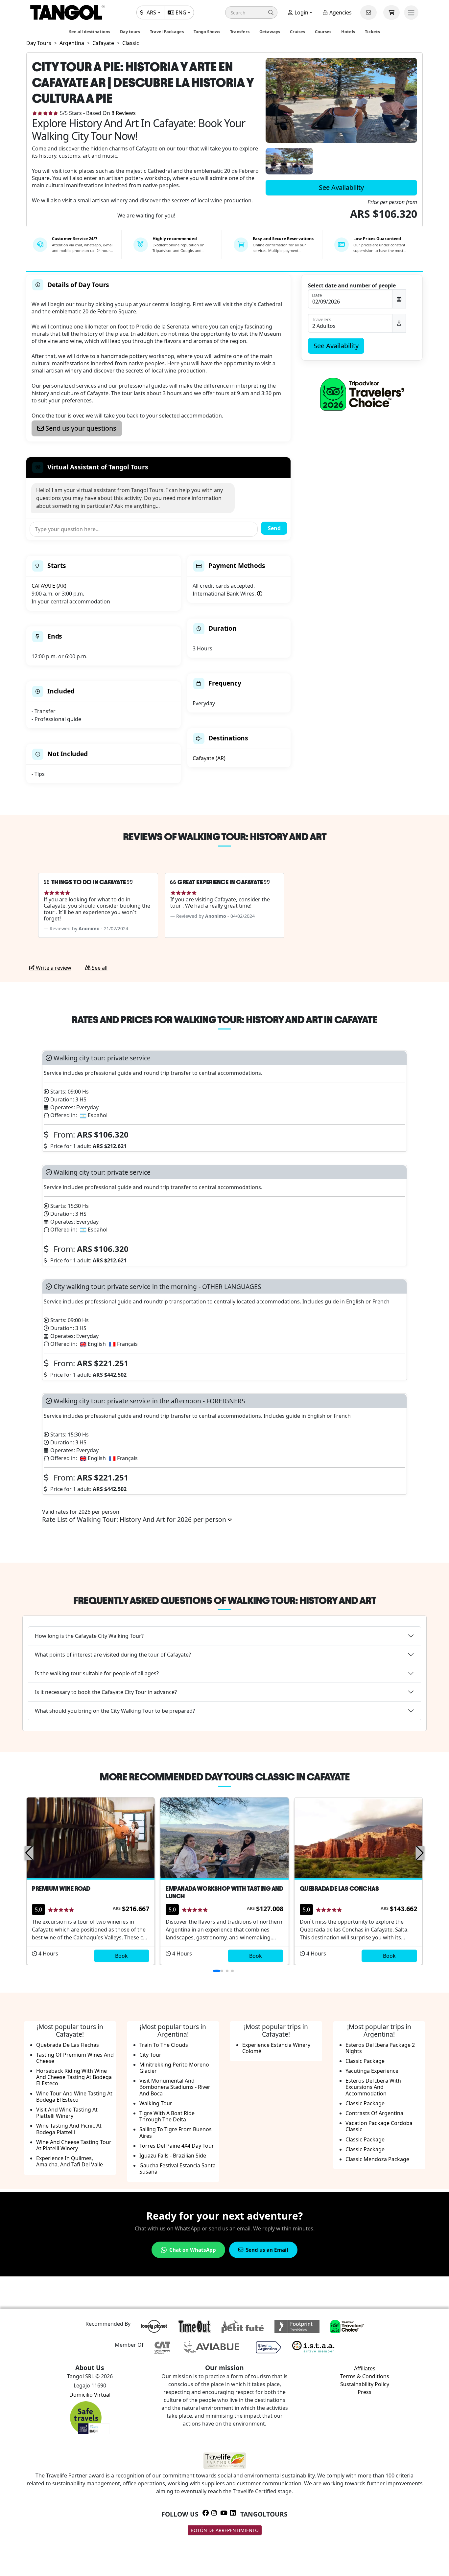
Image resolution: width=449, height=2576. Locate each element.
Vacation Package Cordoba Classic (379, 2126)
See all (99, 968)
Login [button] (301, 12)
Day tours (130, 32)
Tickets (372, 32)
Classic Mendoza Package (377, 2159)
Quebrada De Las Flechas (68, 2045)
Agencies (340, 12)
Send (274, 528)
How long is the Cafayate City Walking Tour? (89, 1636)
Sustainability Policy (365, 2384)
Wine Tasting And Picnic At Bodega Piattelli (69, 2129)
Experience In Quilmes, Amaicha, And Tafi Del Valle (70, 2161)
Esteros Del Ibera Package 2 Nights (380, 2048)
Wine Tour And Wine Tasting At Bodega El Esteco (74, 2097)
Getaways (270, 32)
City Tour (150, 2055)
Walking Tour (156, 2103)
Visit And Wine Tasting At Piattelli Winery (67, 2113)
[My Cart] (391, 12)
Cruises (297, 32)
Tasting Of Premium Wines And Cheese (75, 2058)
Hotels (348, 32)
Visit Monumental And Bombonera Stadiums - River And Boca (175, 2087)
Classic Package (365, 2061)
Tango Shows (207, 32)
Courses (323, 32)
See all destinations (90, 32)
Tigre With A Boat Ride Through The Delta (167, 2116)
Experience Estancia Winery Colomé (276, 2048)
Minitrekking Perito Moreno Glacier (174, 2068)
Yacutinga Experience (372, 2071)
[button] (251, 12)
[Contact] (368, 12)
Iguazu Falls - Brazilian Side (173, 2156)
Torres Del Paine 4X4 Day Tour (177, 2146)
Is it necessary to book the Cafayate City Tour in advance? (106, 1692)
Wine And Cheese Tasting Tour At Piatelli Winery (74, 2145)
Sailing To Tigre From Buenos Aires (176, 2132)
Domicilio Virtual (90, 2395)
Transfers (240, 32)
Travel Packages (167, 32)
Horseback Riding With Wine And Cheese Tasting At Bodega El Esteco (74, 2077)
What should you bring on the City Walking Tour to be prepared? (115, 1711)
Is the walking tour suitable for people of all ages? (97, 1673)
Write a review (53, 968)
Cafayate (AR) (209, 758)
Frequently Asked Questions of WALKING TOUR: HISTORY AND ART (225, 1600)
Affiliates (365, 2368)
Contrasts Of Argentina (374, 2113)
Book (121, 1956)
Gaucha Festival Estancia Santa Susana (177, 2169)
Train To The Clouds (164, 2045)
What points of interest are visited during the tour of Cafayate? (113, 1655)
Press (365, 2392)
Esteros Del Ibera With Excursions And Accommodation (373, 2087)
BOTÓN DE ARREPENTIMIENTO (225, 2530)
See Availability (341, 187)
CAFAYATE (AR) (49, 586)
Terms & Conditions (365, 2376)
